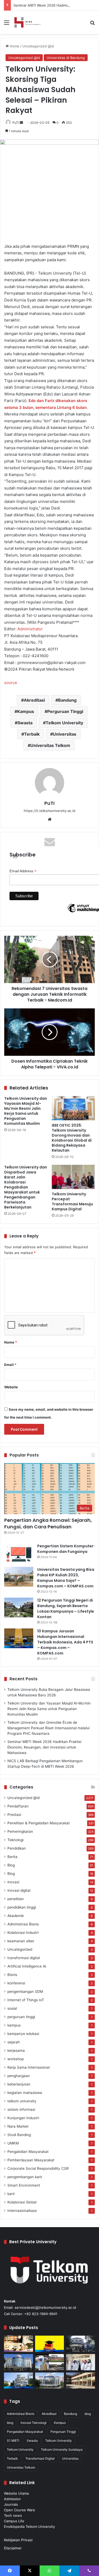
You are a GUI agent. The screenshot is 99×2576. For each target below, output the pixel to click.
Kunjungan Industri (23, 2118)
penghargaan (19, 2076)
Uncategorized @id (38, 46)
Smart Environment (24, 2185)
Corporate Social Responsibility (38, 2168)
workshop (16, 2059)
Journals (11, 2504)
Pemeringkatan (20, 1831)
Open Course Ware (20, 2510)
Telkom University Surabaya (62, 2449)
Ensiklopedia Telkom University (29, 2527)
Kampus (26, 711)
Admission (12, 2499)
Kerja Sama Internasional (29, 2067)
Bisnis (12, 1975)
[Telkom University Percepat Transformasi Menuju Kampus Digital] (73, 1177)
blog (88, 2414)
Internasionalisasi (22, 2211)
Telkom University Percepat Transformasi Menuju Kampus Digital (72, 1202)
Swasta (25, 723)
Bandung (67, 700)
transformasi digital (24, 1958)
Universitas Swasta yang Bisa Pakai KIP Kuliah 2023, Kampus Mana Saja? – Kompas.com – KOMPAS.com (66, 1578)
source (11, 683)
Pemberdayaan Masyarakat (31, 2160)
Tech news (13, 2515)
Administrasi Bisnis (23, 1924)
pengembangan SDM (25, 1992)
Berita (12, 1857)
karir (11, 2194)
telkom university (22, 2101)
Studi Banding (19, 2135)
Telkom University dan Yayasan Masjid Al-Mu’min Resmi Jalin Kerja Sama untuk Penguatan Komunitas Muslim (26, 1111)
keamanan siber (21, 1941)
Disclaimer (13, 2548)
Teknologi (15, 1840)
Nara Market (18, 2126)
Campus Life (14, 2521)
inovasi (13, 1882)
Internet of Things (26, 2000)
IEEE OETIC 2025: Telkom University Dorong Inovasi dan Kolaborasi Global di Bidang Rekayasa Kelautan (72, 1138)
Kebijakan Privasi (18, 2540)
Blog (11, 1865)
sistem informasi (21, 2109)
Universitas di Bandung (66, 58)
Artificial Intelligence (27, 1966)
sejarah (14, 2042)
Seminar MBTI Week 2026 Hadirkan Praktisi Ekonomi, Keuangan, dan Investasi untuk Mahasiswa (44, 1747)
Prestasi (14, 1815)
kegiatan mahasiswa (25, 2093)
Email (10, 1365)
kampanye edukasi (23, 2034)
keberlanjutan (19, 2084)
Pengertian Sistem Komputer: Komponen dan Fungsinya (66, 1549)
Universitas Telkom (50, 745)
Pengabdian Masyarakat (28, 2152)
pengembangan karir (25, 2177)
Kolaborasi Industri (23, 1933)
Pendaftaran (18, 1806)
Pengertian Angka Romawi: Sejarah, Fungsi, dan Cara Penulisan (48, 1523)
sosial (12, 2008)
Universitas (65, 734)
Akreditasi (34, 700)
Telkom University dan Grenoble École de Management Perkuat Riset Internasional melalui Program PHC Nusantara (48, 1728)
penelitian (16, 1899)
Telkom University (64, 723)
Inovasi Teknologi (34, 2423)
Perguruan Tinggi (65, 711)
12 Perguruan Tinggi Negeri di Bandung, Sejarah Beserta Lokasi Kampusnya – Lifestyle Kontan (66, 1609)
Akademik (16, 1916)
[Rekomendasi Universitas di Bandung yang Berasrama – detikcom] (18, 2344)
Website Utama (16, 2493)
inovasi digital (19, 1890)
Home (14, 46)
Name (11, 1342)
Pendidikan (17, 1848)
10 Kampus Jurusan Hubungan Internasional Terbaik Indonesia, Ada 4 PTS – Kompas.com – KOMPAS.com (65, 1642)
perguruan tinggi (21, 2017)
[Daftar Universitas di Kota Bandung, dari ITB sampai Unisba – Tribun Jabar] (81, 2344)
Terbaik (32, 734)
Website (11, 1387)
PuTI (16, 123)
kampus (14, 2025)
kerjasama (16, 2050)
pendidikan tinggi (22, 1907)
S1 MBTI (13, 2441)
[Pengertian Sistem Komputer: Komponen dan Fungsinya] (19, 1553)
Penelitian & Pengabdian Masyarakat (39, 1823)
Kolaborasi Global (22, 2202)
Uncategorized (20, 1949)
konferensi (16, 1983)
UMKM (13, 2143)
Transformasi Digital (40, 2458)
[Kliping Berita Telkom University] (27, 22)
